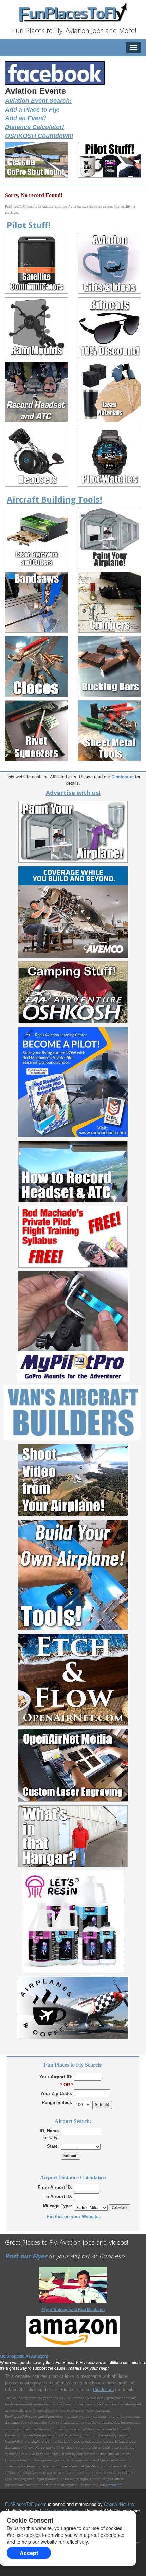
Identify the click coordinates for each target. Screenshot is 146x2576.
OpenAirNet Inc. (120, 2504)
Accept (29, 2553)
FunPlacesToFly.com (26, 2504)
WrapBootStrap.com (63, 2510)
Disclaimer (114, 2485)
